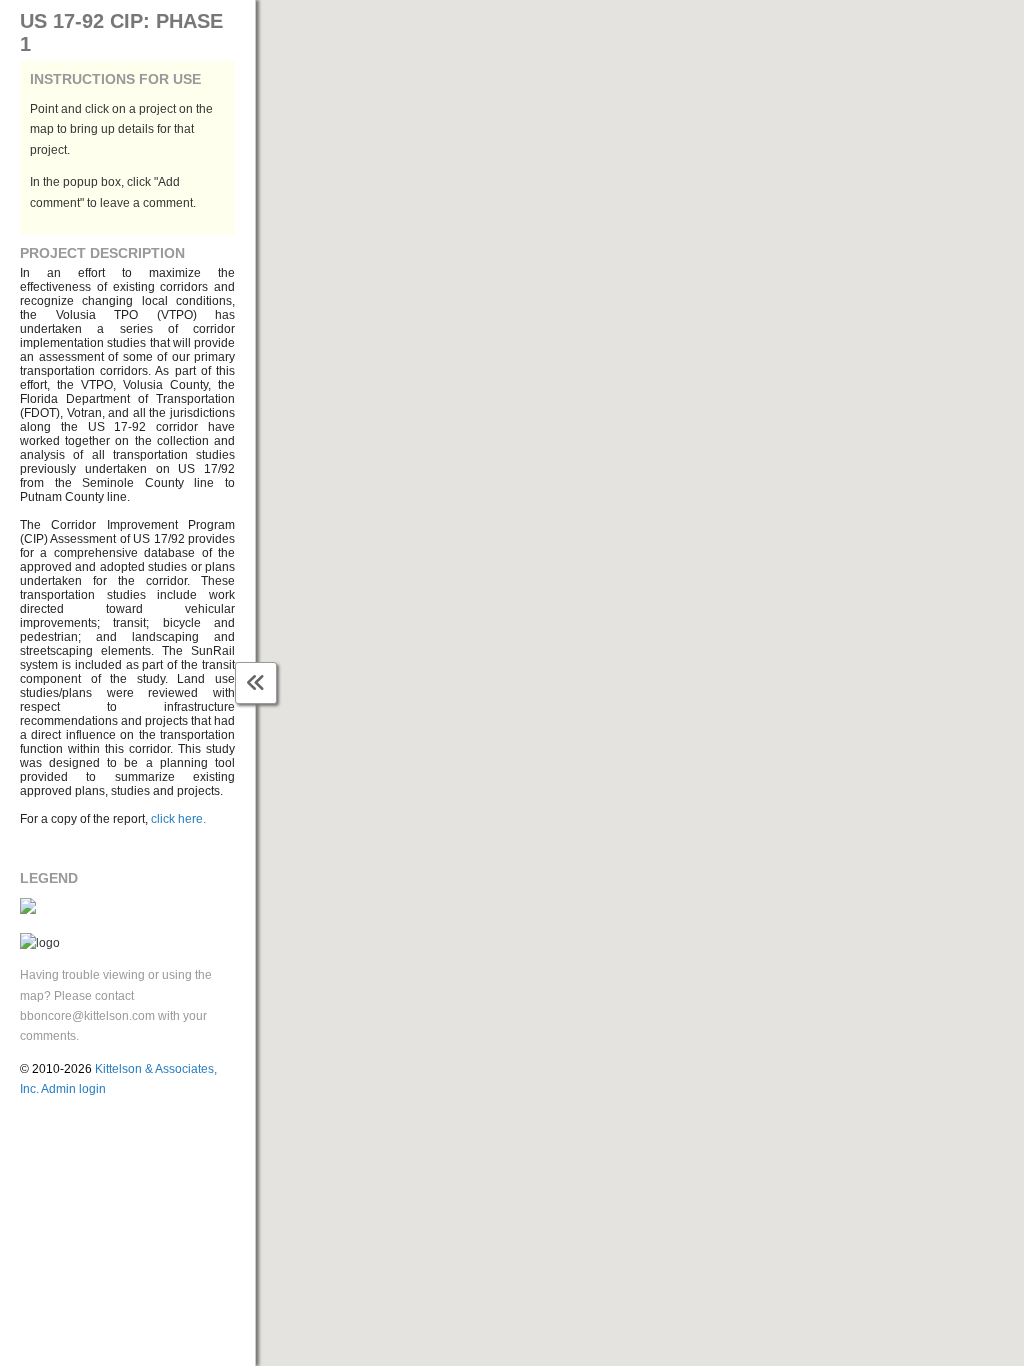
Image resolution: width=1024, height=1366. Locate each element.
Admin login (73, 1089)
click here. (178, 819)
